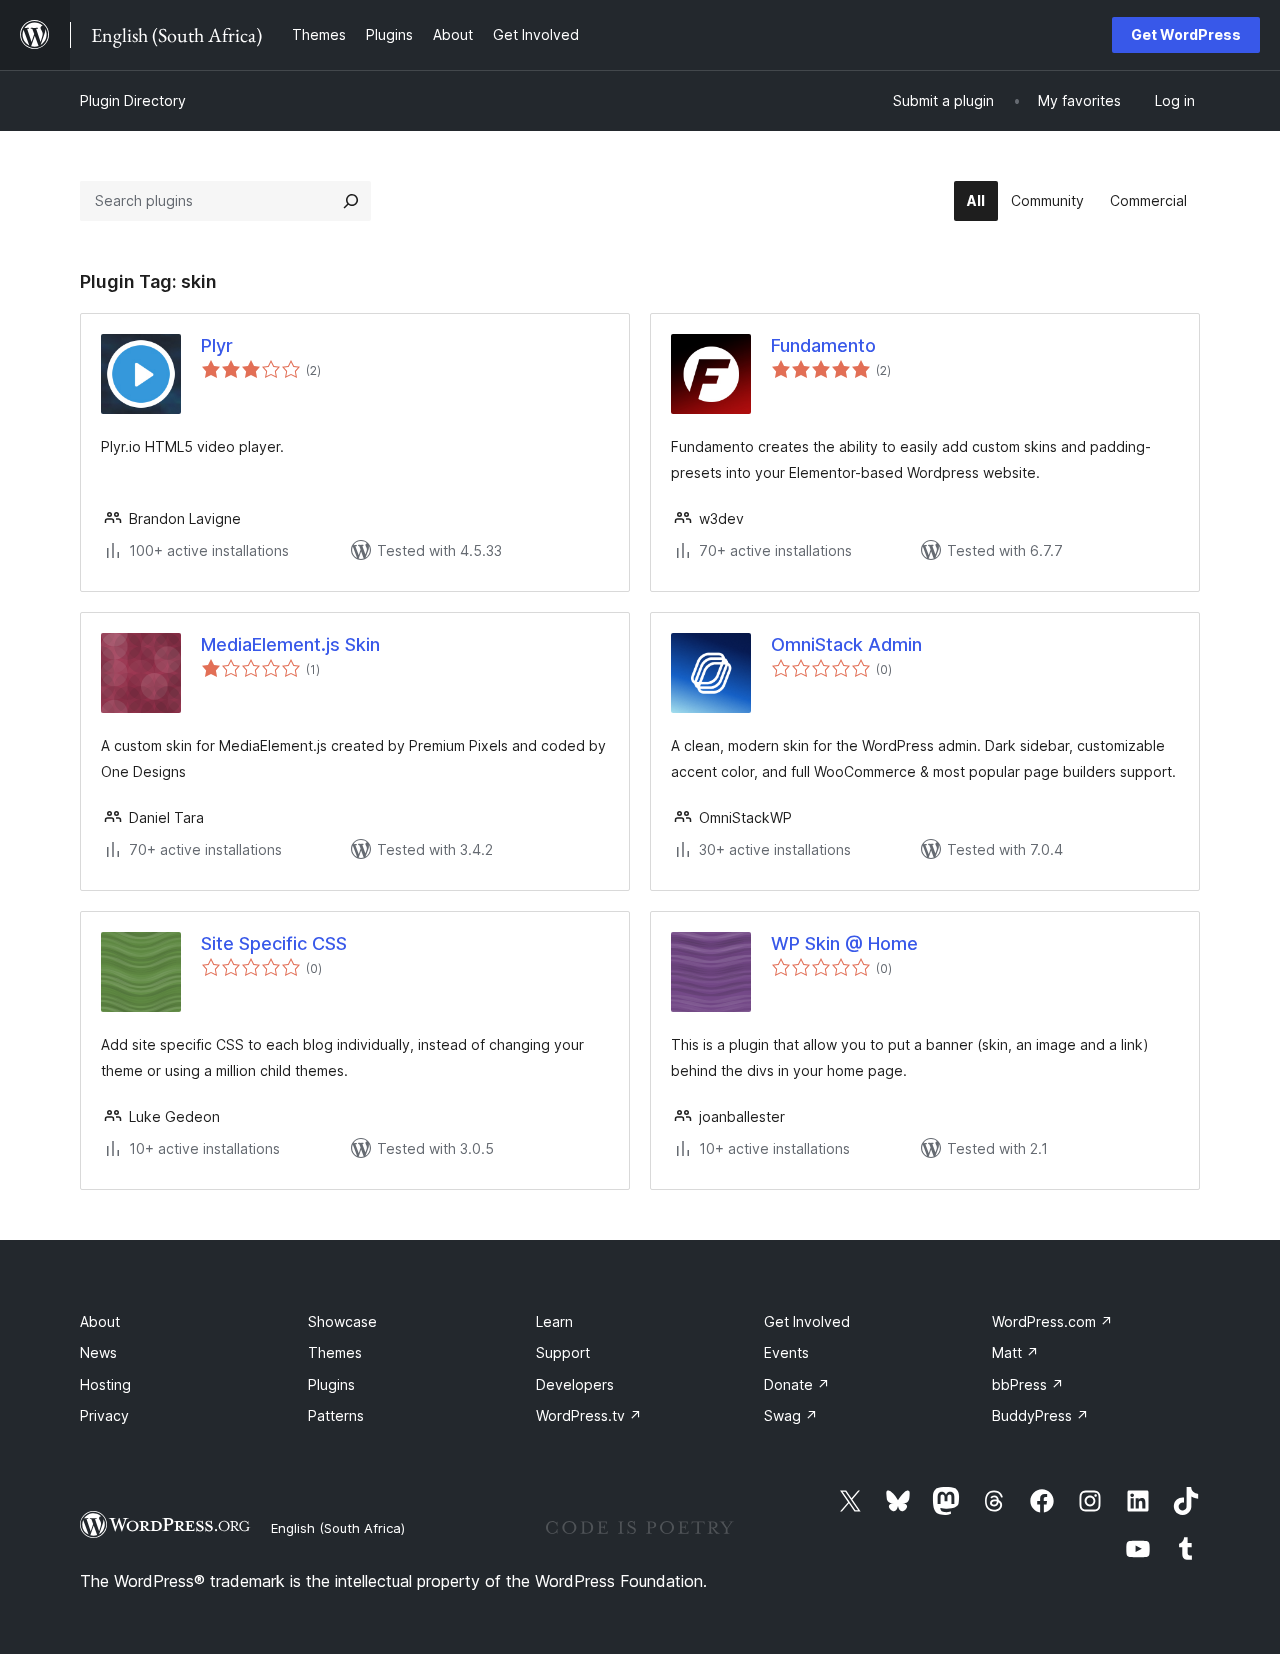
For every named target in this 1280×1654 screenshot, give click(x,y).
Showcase (342, 1321)
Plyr (217, 345)
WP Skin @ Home (844, 943)
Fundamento (823, 345)
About (100, 1321)
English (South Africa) (338, 1528)
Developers (575, 1384)
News (98, 1352)
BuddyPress (1040, 1415)
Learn (554, 1321)
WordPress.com (1052, 1321)
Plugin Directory (133, 100)
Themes (335, 1352)
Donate (797, 1384)
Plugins (331, 1384)
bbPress (1028, 1384)
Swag (791, 1415)
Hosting (105, 1384)
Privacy (104, 1415)
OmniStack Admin (846, 644)
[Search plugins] (351, 201)
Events (786, 1352)
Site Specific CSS (274, 943)
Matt (1015, 1352)
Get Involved (807, 1321)
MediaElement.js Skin (290, 644)
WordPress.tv (589, 1415)
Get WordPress (1186, 34)
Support (563, 1352)
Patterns (336, 1415)
